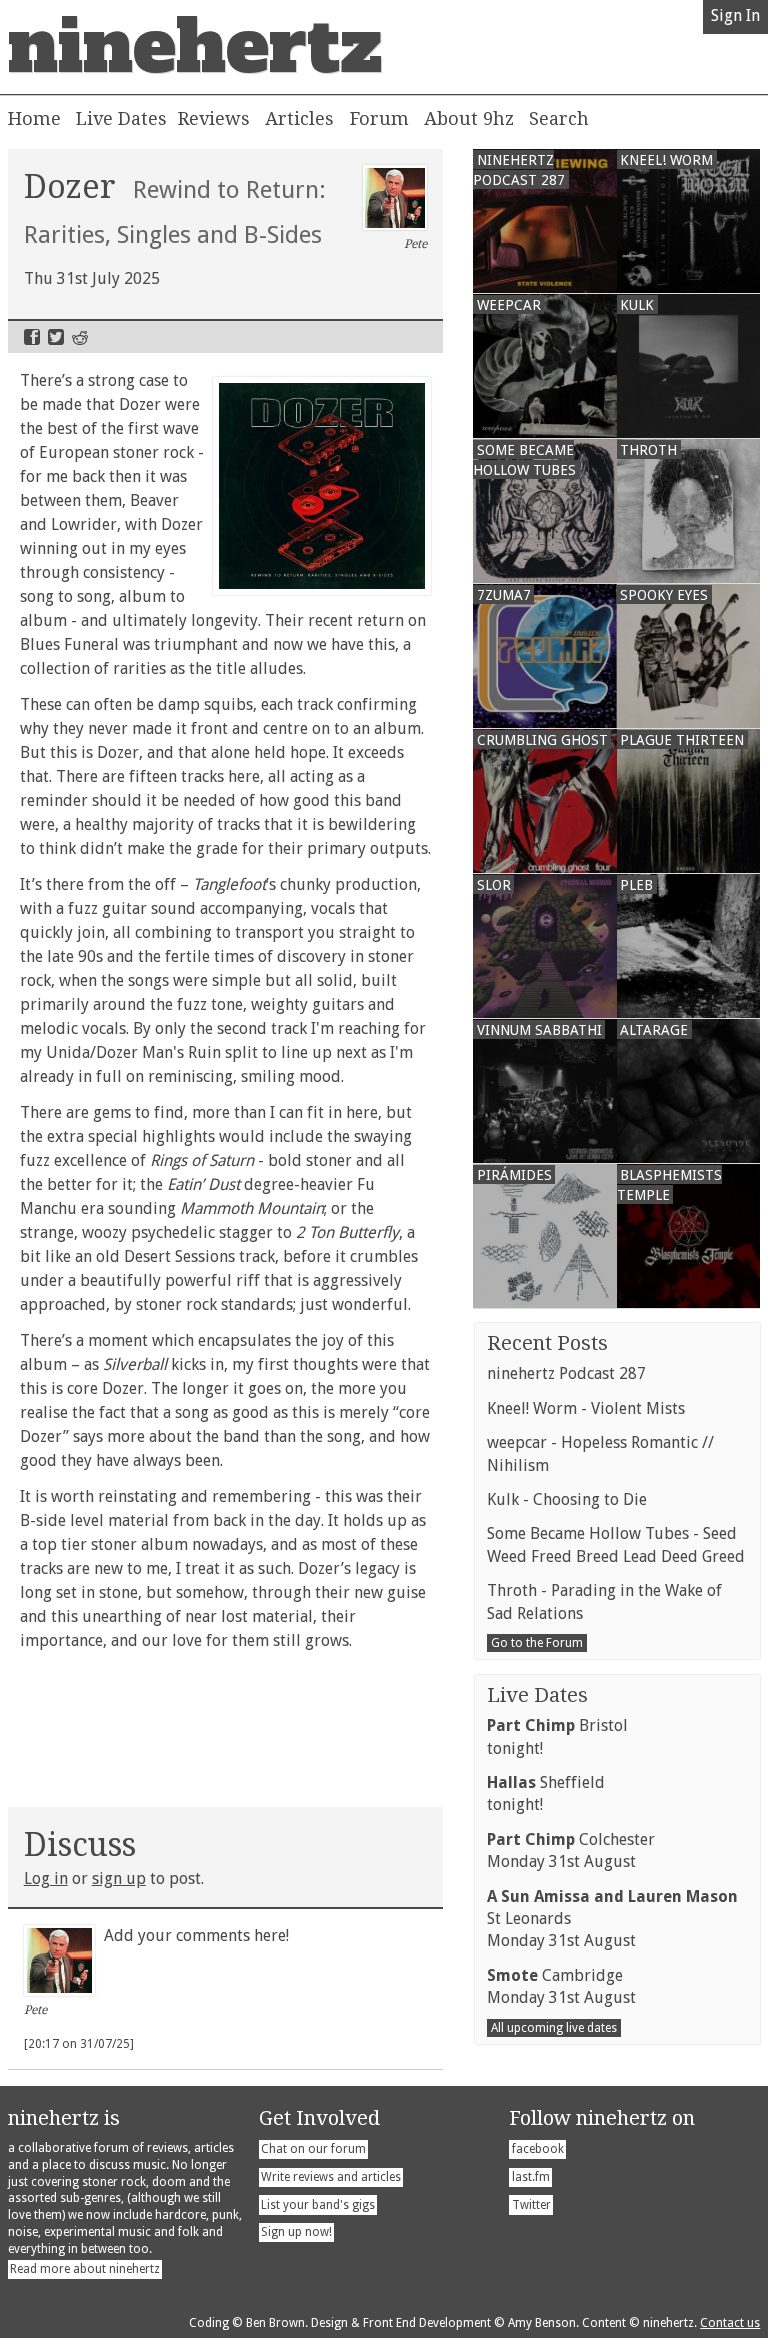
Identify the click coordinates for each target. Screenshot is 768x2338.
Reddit (80, 337)
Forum (379, 118)
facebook (538, 2149)
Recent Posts (547, 1343)
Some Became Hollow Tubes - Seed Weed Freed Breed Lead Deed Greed (616, 1544)
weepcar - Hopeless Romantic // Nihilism (600, 1453)
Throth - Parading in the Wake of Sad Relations (604, 1601)
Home (34, 118)
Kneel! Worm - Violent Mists (586, 1408)
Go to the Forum (537, 1643)
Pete (415, 244)
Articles (299, 118)
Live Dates (121, 118)
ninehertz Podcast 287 (566, 1373)
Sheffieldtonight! (546, 1793)
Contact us (730, 2323)
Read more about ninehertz (85, 2269)
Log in (46, 1878)
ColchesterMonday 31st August (571, 1850)
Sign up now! (296, 2232)
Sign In (735, 15)
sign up (119, 1878)
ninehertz (195, 47)
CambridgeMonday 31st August (561, 1986)
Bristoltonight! (557, 1736)
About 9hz (469, 118)
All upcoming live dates (554, 2028)
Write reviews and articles (331, 2177)
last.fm (531, 2177)
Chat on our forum (313, 2149)
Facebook (32, 337)
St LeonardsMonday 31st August (612, 1919)
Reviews (214, 118)
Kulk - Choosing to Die (567, 1499)
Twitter (56, 337)
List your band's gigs (318, 2205)
